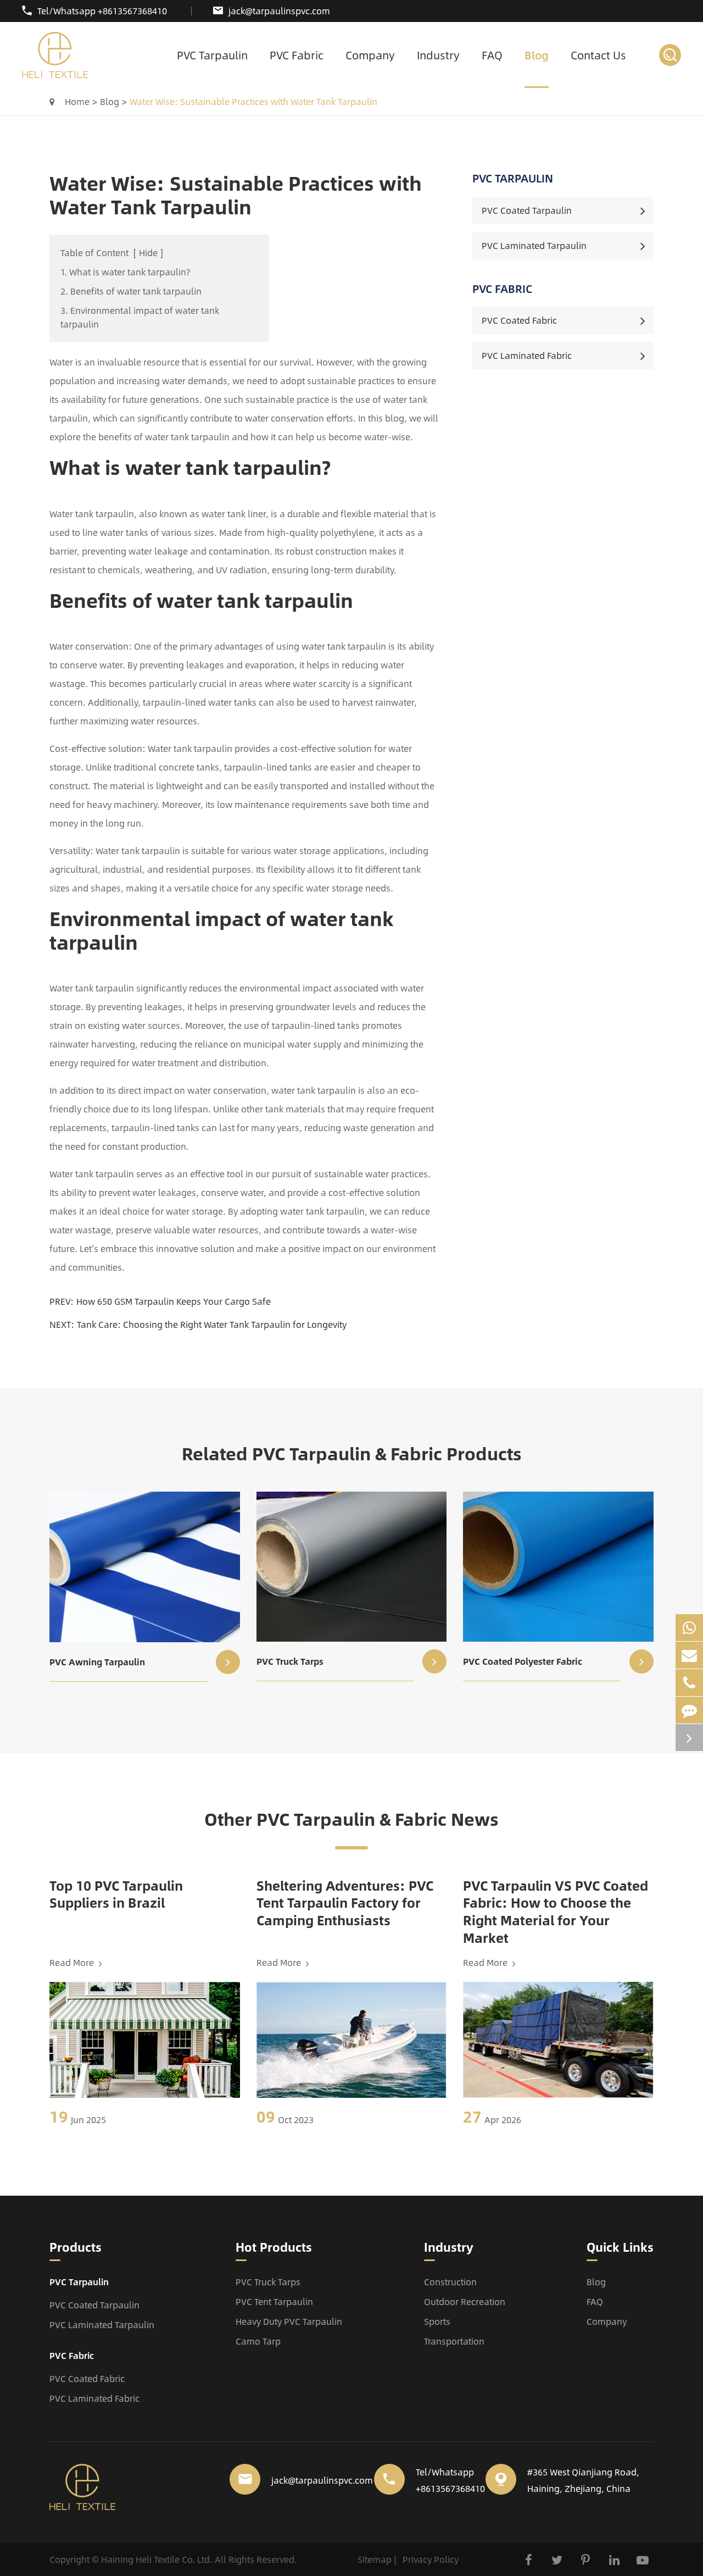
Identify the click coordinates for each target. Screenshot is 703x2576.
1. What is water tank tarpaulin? (125, 272)
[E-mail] (689, 1655)
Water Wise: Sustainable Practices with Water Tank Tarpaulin (253, 101)
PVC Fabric (297, 55)
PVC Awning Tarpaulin (97, 1662)
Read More (73, 1963)
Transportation (454, 2341)
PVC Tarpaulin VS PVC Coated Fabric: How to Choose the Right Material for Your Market (556, 1912)
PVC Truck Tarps (290, 1661)
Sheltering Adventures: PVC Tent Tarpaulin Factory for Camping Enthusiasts (345, 1903)
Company (370, 55)
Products (76, 2248)
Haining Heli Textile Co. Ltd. (157, 2559)
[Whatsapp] (689, 1628)
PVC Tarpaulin (212, 55)
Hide (148, 253)
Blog (537, 55)
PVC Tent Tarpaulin (274, 2301)
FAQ (492, 55)
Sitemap (375, 2559)
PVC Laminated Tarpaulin (534, 245)
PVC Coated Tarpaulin (527, 210)
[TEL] (689, 1683)
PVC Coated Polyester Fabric (523, 1661)
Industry (438, 55)
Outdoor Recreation (465, 2301)
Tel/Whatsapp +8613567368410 (102, 11)
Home (77, 101)
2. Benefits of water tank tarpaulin (131, 291)
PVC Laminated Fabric (527, 355)
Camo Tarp (258, 2341)
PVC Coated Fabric (519, 320)
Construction (450, 2282)
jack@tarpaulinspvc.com (279, 11)
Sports (437, 2321)
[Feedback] (689, 1710)
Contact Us (598, 55)
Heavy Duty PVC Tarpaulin (289, 2321)
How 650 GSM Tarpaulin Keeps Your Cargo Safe (174, 1301)
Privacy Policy (431, 2559)
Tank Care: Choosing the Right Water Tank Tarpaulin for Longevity (212, 1324)
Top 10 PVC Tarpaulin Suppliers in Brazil (116, 1894)
